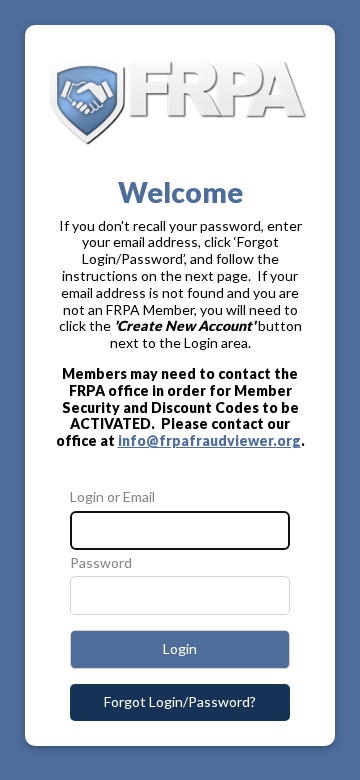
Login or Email (112, 497)
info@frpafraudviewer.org (209, 440)
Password (101, 563)
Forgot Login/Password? (180, 701)
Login (180, 648)
